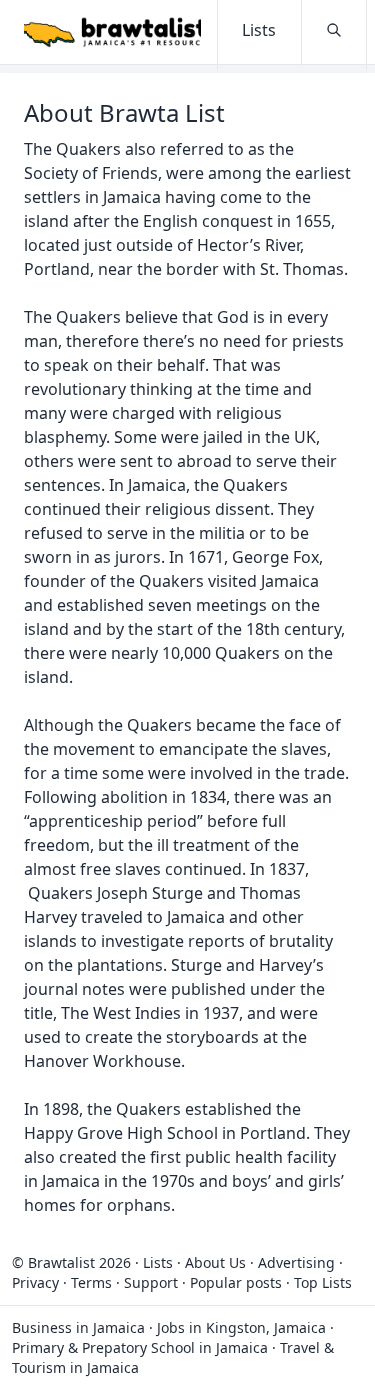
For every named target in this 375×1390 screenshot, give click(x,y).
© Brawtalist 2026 (71, 1262)
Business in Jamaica (78, 1327)
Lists (158, 1262)
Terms (91, 1282)
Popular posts (236, 1282)
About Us (215, 1262)
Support (151, 1282)
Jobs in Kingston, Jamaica (241, 1327)
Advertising (296, 1262)
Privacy (35, 1282)
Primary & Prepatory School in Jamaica (140, 1347)
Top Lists (323, 1282)
